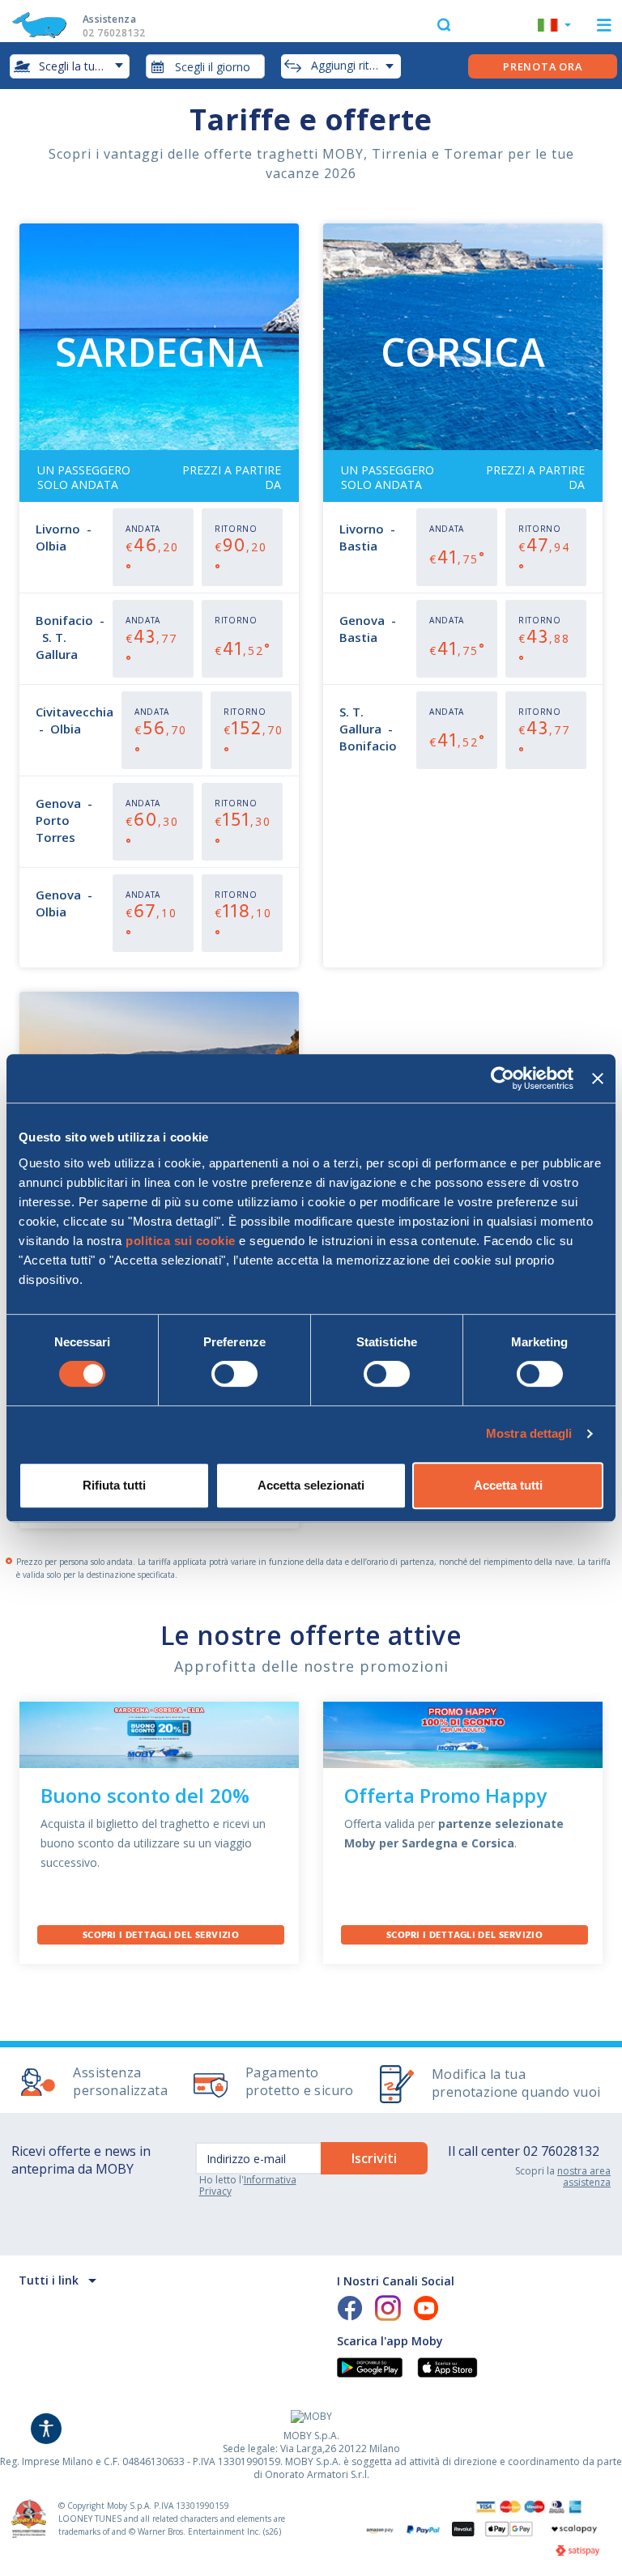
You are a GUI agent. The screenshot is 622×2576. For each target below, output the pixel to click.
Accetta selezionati (311, 1485)
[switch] (234, 1374)
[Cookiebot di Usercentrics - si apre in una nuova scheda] (503, 1078)
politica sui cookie (181, 1241)
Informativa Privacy (248, 2185)
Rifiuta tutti (114, 1485)
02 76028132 (561, 2151)
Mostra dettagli (529, 1433)
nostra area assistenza (584, 2176)
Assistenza (114, 26)
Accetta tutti (508, 1485)
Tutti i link (49, 2280)
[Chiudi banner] (598, 1078)
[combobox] (206, 66)
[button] (554, 27)
